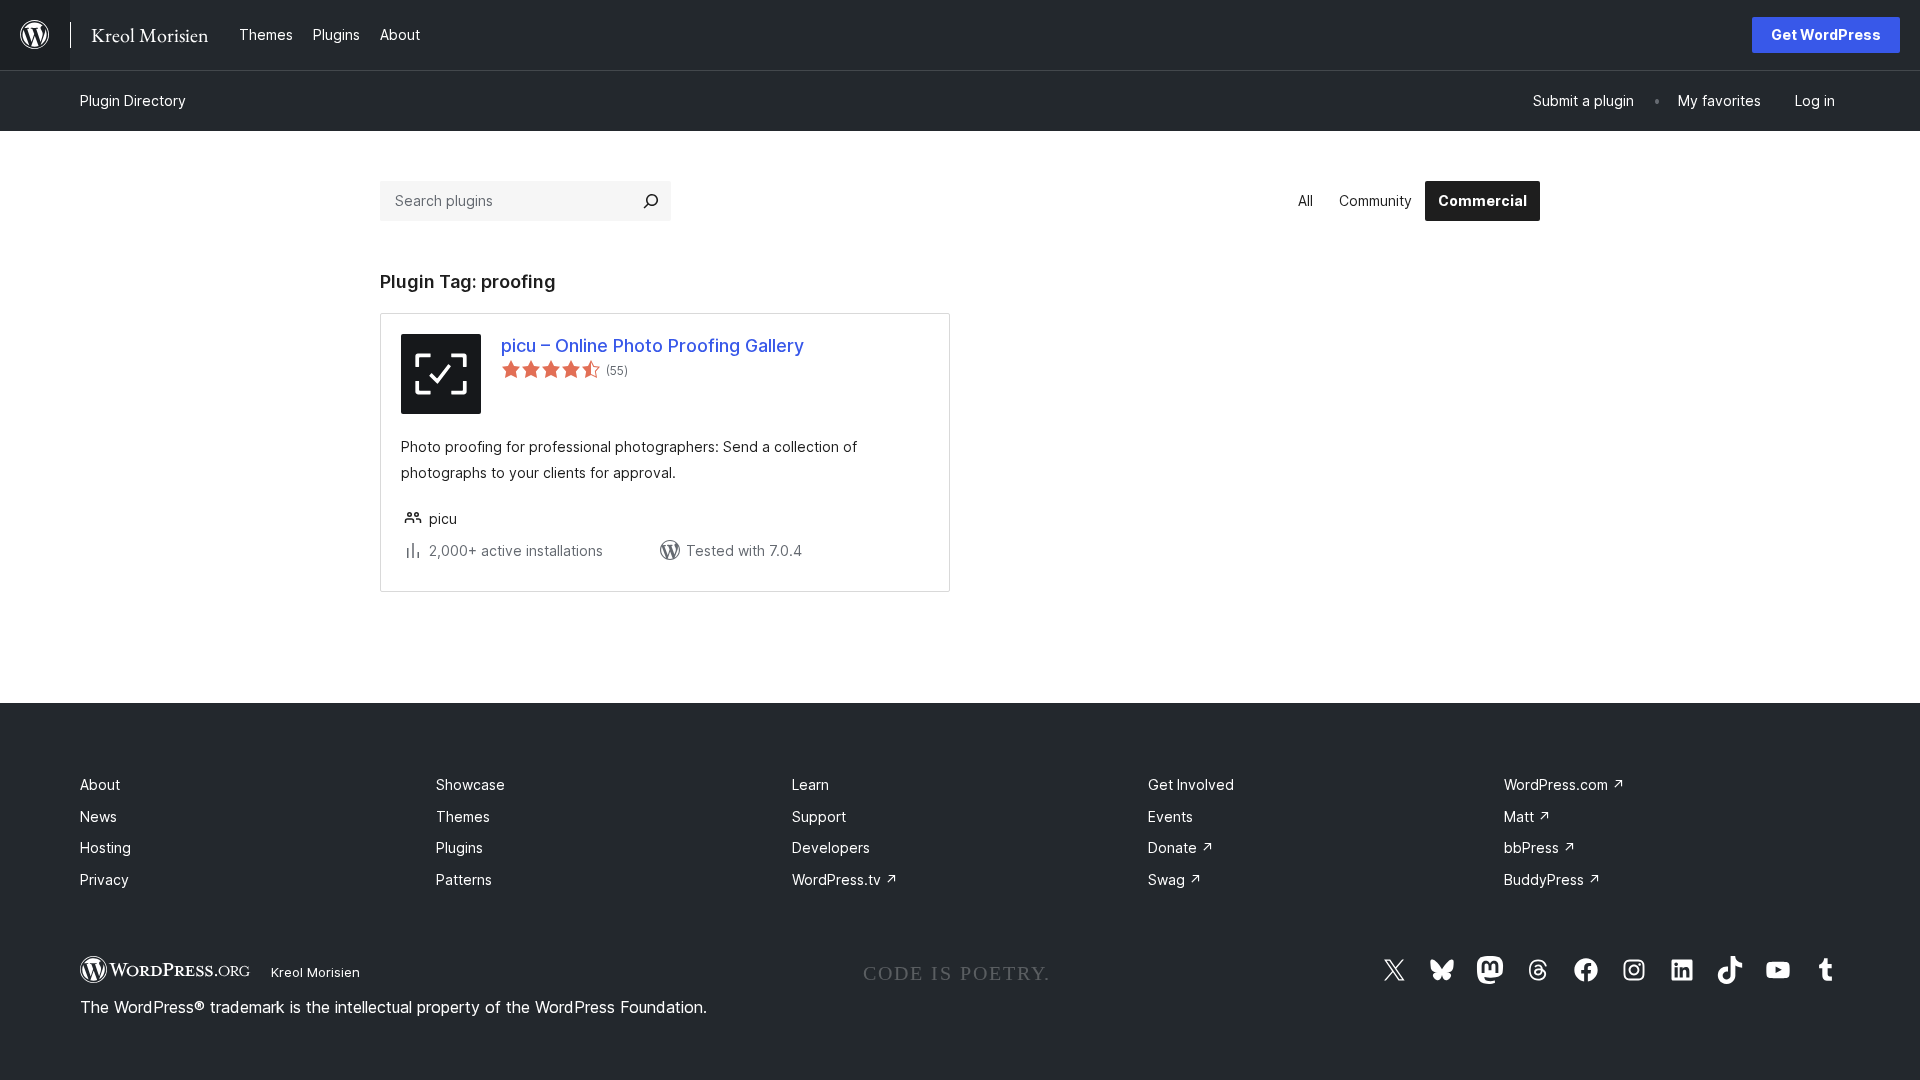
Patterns (464, 879)
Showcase (470, 784)
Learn (810, 784)
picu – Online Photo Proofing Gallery (652, 345)
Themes (463, 816)
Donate (1181, 847)
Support (819, 816)
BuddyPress (1552, 879)
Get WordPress (1826, 34)
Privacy (104, 879)
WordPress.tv (845, 879)
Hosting (105, 847)
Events (1170, 816)
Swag (1175, 879)
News (98, 816)
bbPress (1540, 847)
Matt (1527, 816)
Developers (831, 847)
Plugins (459, 847)
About (100, 784)
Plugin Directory (133, 100)
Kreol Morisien (315, 972)
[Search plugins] (651, 201)
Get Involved (1191, 784)
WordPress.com (1564, 784)
